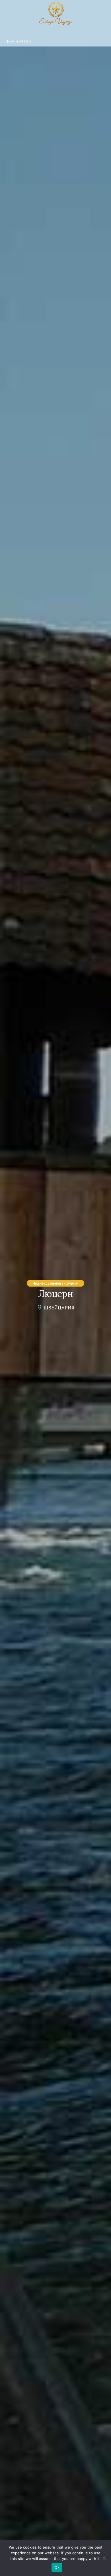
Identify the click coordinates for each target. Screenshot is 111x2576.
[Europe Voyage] (55, 15)
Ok (57, 2567)
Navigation (19, 41)
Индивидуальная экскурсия (55, 1283)
